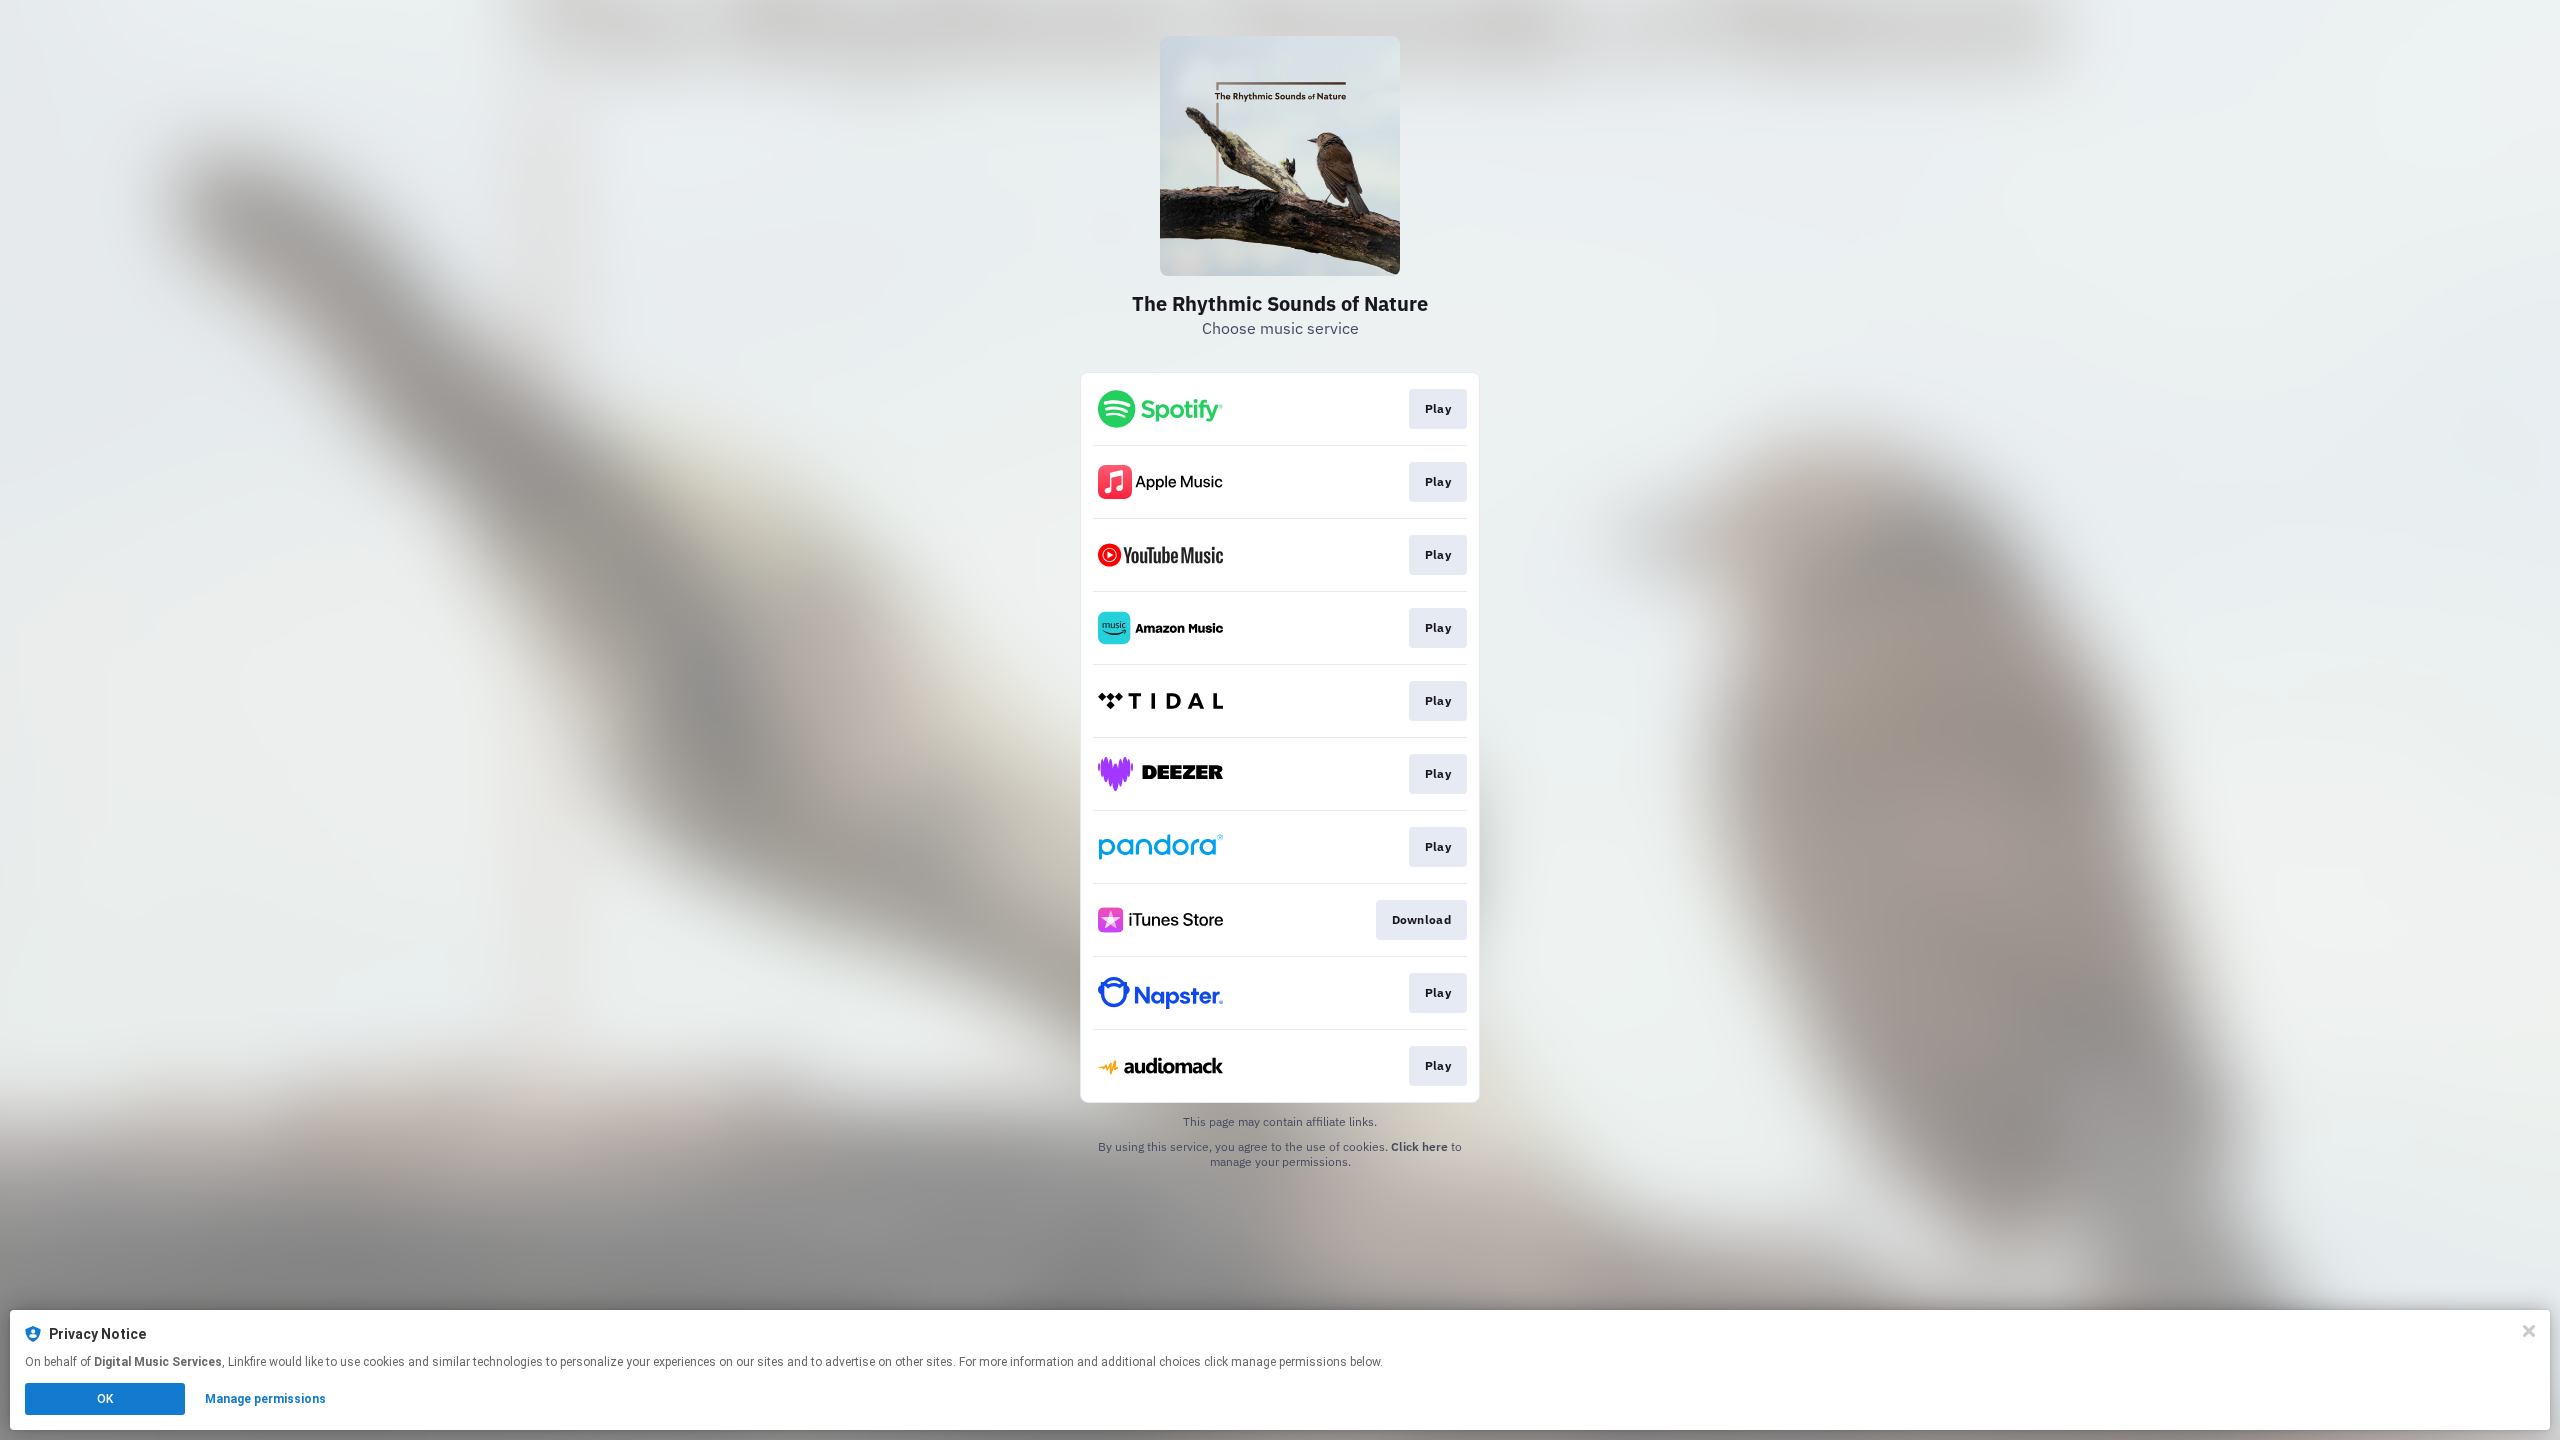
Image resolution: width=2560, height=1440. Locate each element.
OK (105, 1399)
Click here (1419, 1146)
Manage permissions (265, 1399)
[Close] (2529, 1331)
